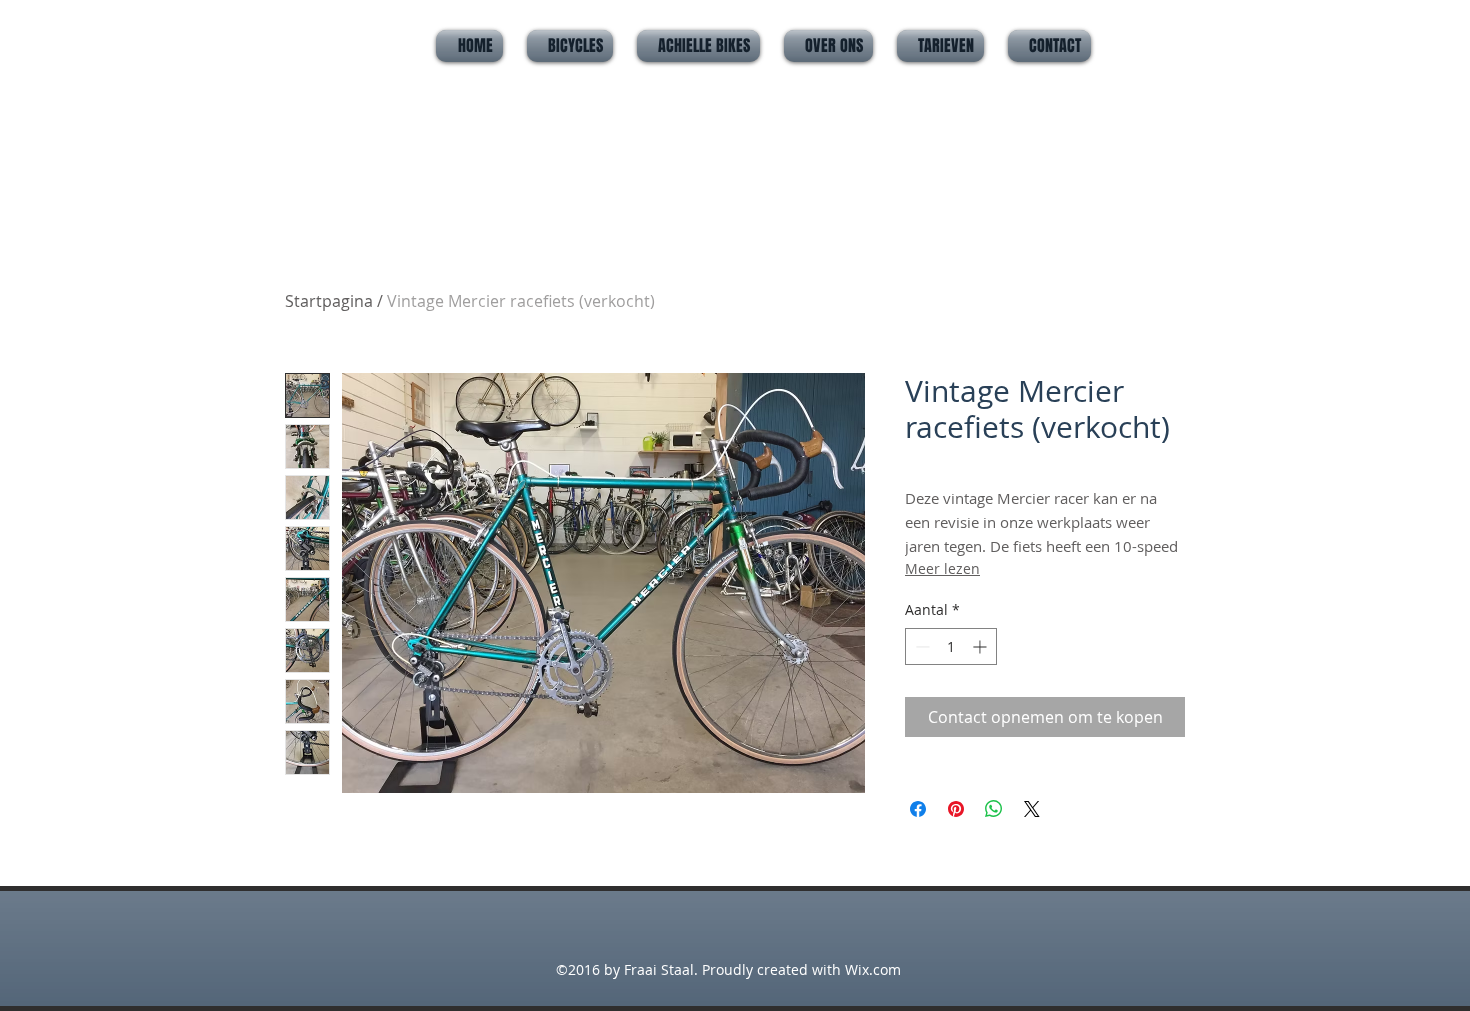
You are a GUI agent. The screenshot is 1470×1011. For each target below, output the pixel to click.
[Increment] (981, 646)
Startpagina (329, 301)
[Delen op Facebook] (918, 809)
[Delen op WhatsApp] (994, 809)
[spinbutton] (951, 646)
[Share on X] (1032, 809)
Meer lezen (942, 568)
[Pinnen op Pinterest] (956, 809)
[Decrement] (920, 646)
